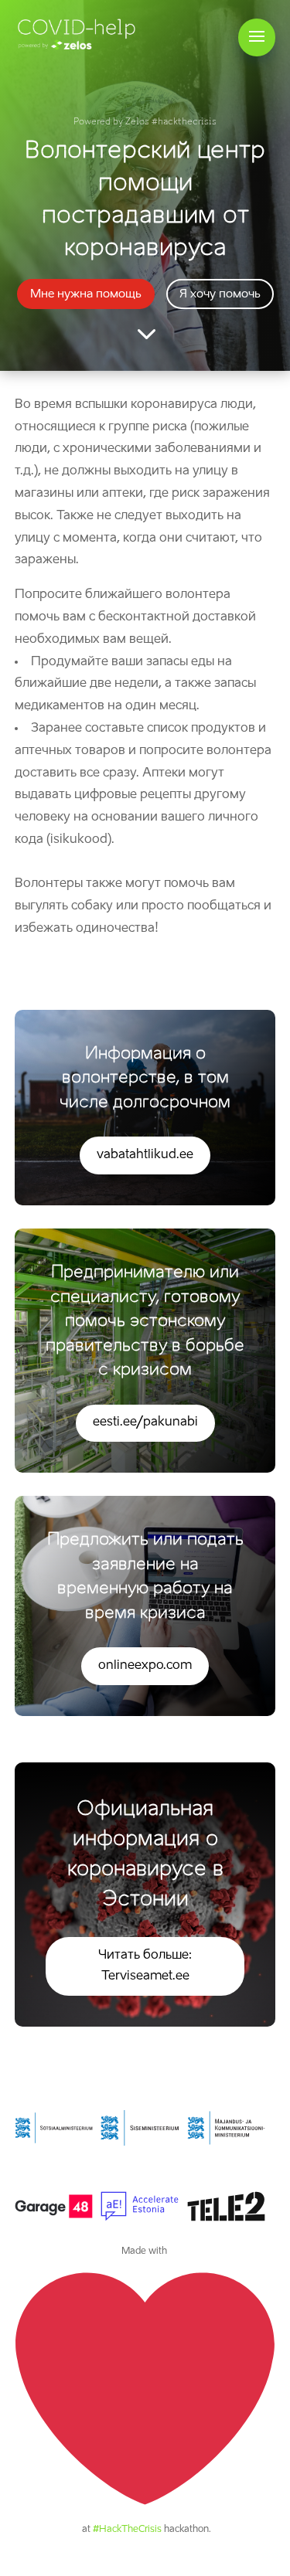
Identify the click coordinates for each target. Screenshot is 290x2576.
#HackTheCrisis (127, 2530)
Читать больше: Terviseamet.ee (145, 1966)
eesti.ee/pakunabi (145, 1422)
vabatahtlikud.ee (145, 1155)
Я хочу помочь (220, 294)
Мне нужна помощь (86, 294)
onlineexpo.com (145, 1666)
